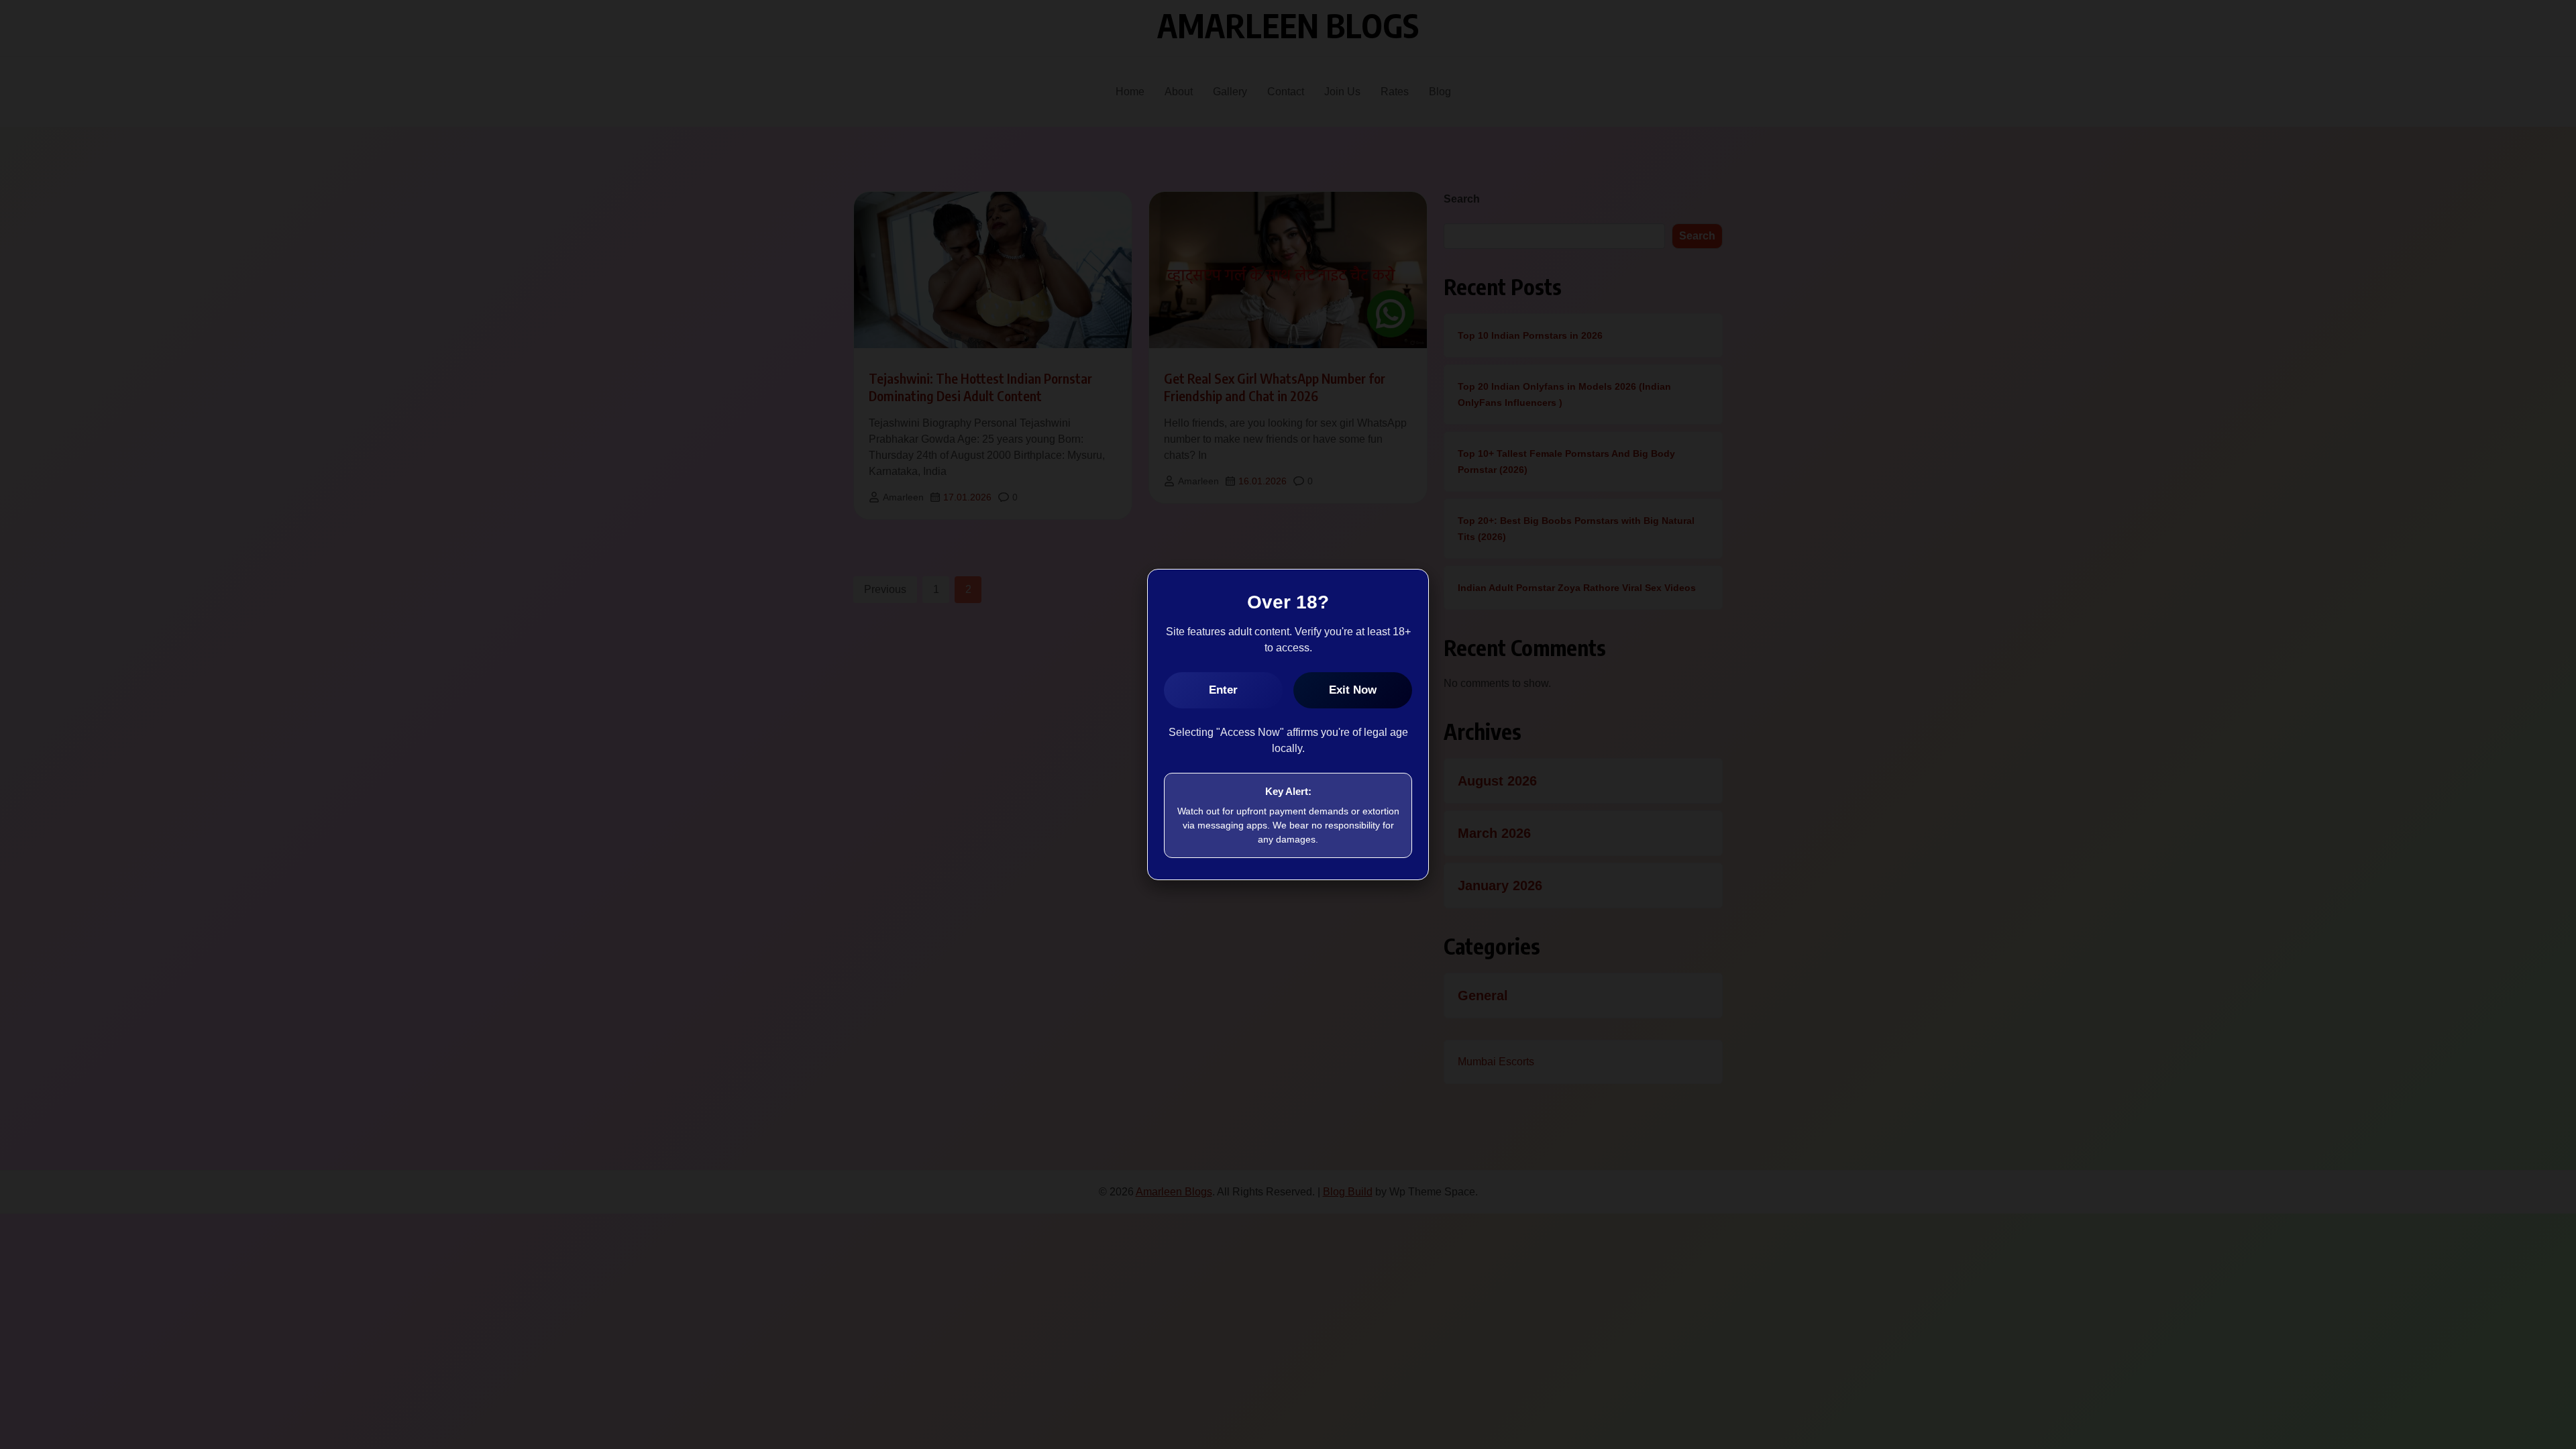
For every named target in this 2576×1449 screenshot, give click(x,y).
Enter (1223, 690)
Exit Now (1353, 690)
